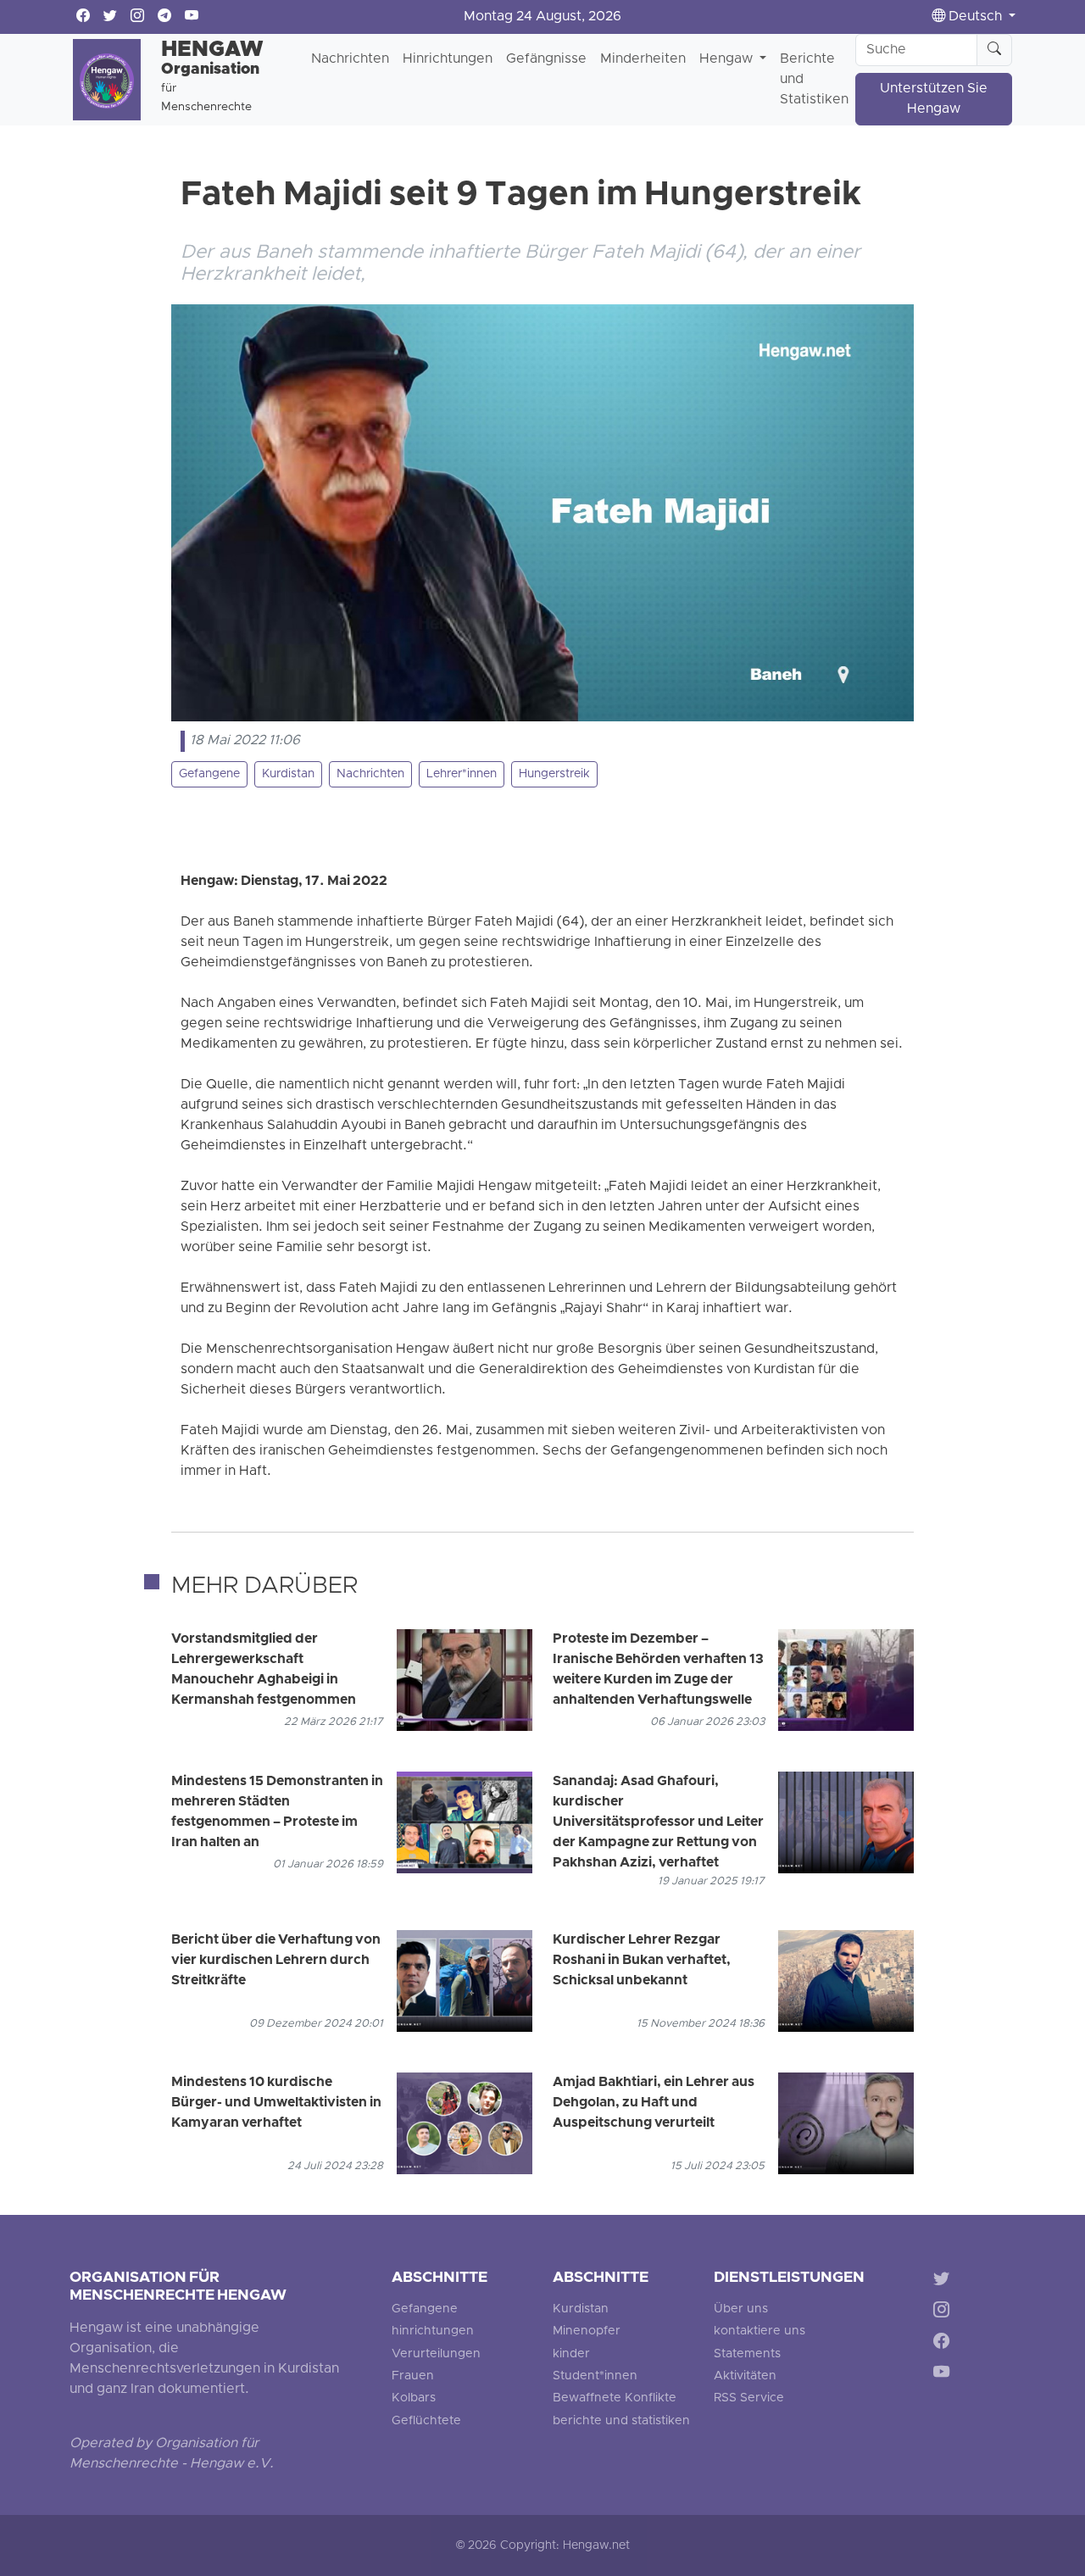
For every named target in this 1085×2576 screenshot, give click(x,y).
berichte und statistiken (621, 2421)
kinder (571, 2354)
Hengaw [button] (728, 59)
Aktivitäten (745, 2376)
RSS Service (749, 2398)
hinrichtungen (433, 2331)
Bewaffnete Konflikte (615, 2398)
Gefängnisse (546, 59)
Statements (747, 2354)
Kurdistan (288, 774)
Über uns (741, 2309)
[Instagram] (945, 2313)
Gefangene (209, 774)
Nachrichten (350, 59)
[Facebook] (945, 2343)
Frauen (413, 2376)
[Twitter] (945, 2281)
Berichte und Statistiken (814, 80)
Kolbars (414, 2398)
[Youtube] (945, 2375)
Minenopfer (587, 2331)
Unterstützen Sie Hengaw (934, 99)
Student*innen (595, 2376)
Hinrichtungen (448, 59)
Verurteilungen (436, 2354)
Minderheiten (643, 59)
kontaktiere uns (759, 2331)
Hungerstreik (554, 774)
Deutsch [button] (975, 17)
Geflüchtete (426, 2421)
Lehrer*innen (462, 774)
